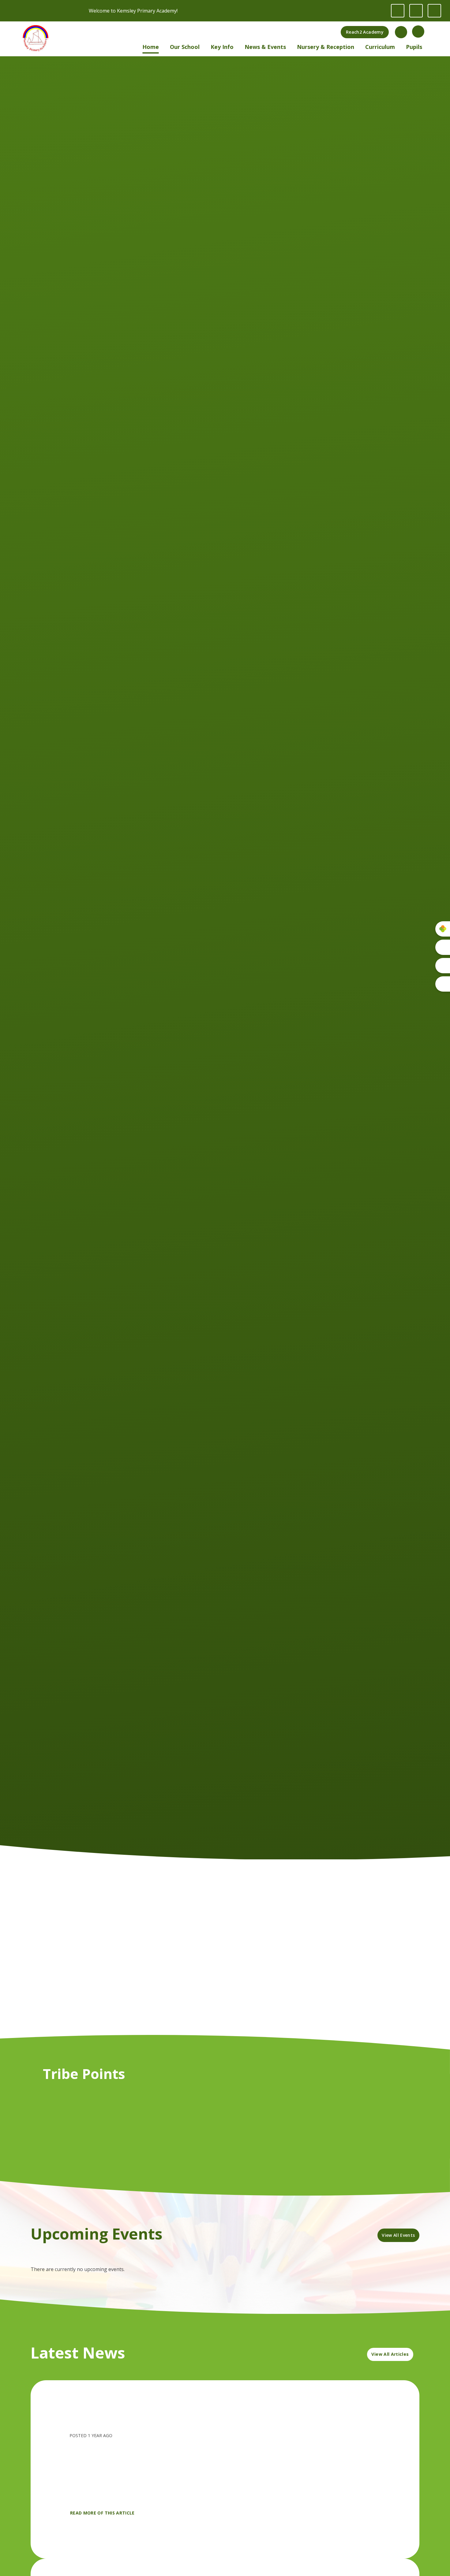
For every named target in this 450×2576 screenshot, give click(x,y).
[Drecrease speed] (416, 11)
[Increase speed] (434, 11)
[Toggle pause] (398, 11)
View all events (398, 2235)
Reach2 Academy (365, 32)
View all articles (390, 2354)
